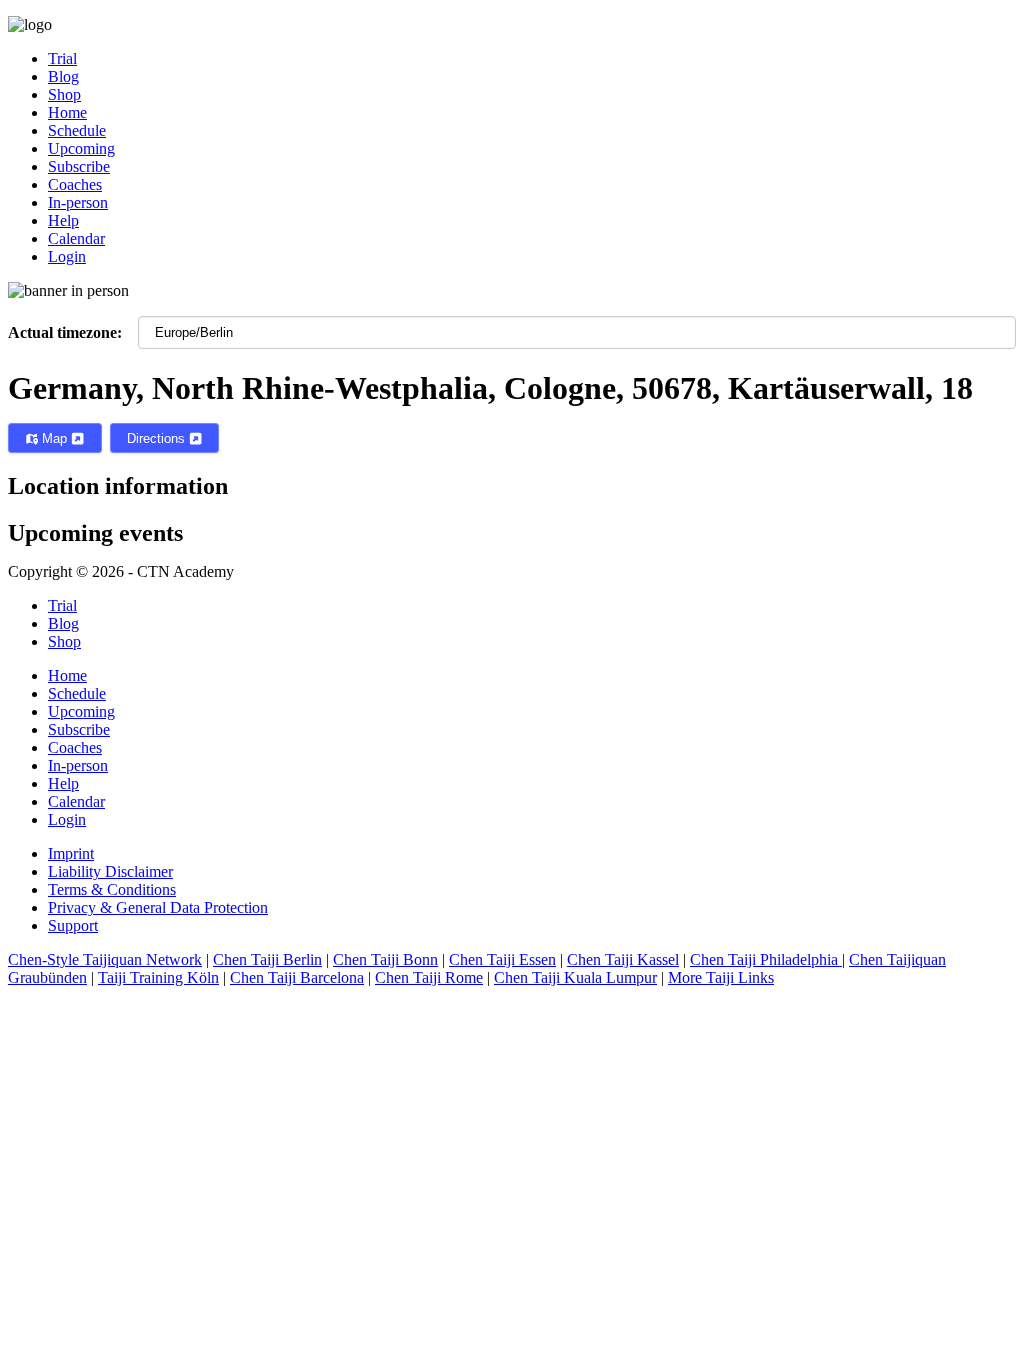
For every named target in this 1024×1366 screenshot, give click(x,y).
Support (73, 925)
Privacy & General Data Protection (158, 907)
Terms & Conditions (112, 889)
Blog (63, 623)
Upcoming (81, 711)
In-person (78, 765)
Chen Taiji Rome (429, 977)
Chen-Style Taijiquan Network (105, 959)
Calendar (76, 801)
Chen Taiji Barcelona (297, 977)
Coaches (75, 747)
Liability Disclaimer (110, 871)
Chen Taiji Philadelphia (766, 959)
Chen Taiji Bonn (385, 959)
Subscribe (79, 729)
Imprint (71, 853)
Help (63, 783)
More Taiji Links (721, 977)
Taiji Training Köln (158, 977)
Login (67, 819)
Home (67, 675)
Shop (64, 641)
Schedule (77, 693)
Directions (158, 438)
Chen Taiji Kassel (623, 959)
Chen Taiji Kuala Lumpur (575, 977)
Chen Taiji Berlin (267, 959)
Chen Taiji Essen (502, 959)
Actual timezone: (65, 332)
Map (54, 438)
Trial (62, 605)
